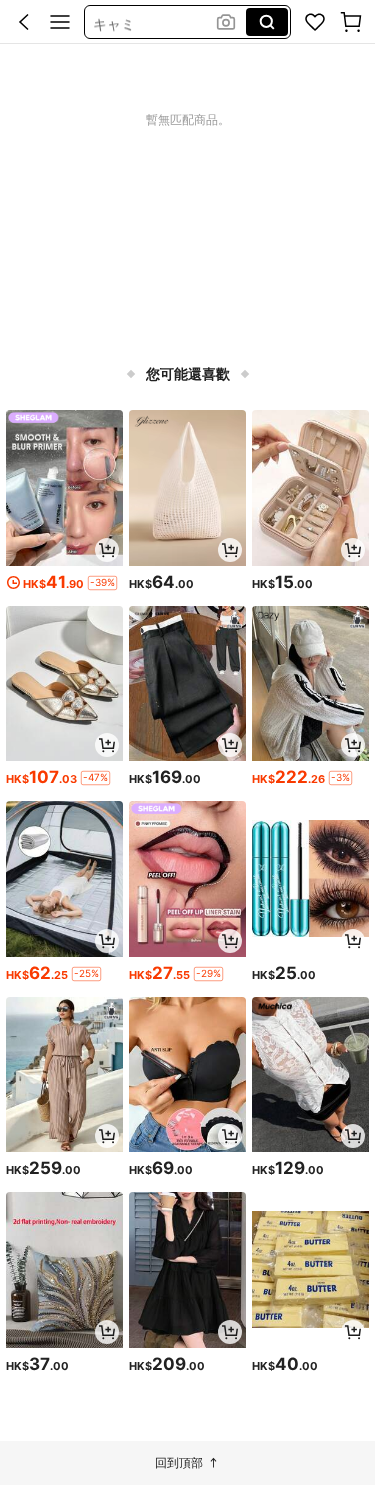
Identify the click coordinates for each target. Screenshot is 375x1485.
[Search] (267, 22)
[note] (102, 583)
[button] (24, 22)
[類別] (60, 22)
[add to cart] (107, 550)
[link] (315, 22)
